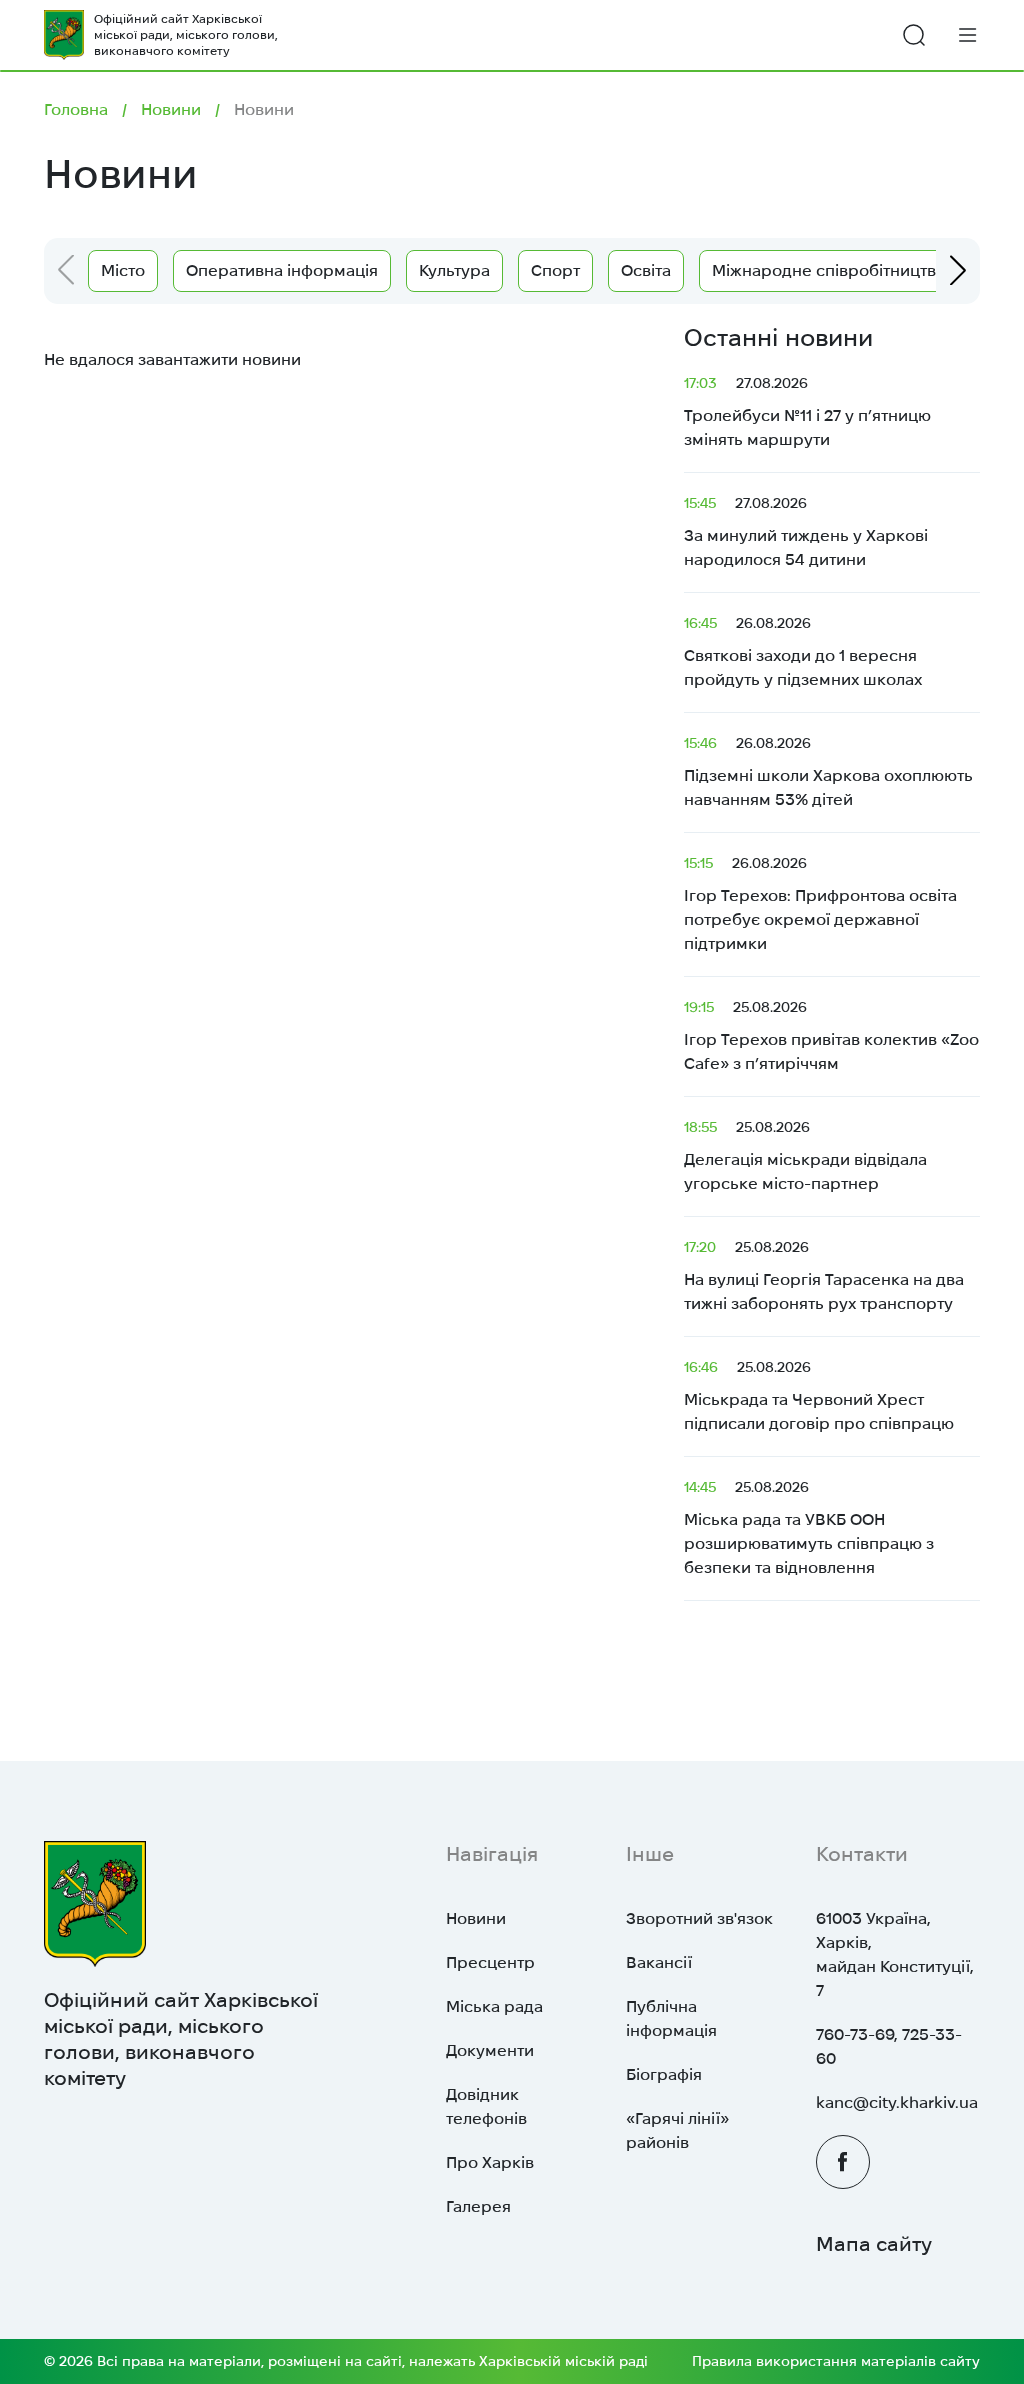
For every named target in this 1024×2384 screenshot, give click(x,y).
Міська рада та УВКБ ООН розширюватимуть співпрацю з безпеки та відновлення (809, 1527)
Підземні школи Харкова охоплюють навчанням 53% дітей (828, 771)
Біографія (664, 2074)
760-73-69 (855, 2034)
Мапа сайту (874, 2244)
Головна (76, 109)
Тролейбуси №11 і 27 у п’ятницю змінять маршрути (807, 411)
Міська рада (494, 2006)
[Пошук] (914, 35)
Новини (171, 109)
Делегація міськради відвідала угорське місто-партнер (805, 1155)
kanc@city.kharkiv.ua (897, 2102)
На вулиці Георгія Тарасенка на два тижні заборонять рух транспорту (824, 1275)
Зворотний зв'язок (699, 1918)
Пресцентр (490, 1962)
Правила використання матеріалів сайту (836, 2361)
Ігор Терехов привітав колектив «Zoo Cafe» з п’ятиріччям (831, 1035)
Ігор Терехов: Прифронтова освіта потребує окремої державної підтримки (820, 903)
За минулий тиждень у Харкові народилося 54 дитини (806, 531)
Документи (490, 2050)
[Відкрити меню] (968, 34)
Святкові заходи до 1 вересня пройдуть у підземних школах (803, 651)
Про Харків (490, 2162)
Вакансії (659, 1962)
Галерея (478, 2206)
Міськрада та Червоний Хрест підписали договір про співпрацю (819, 1395)
